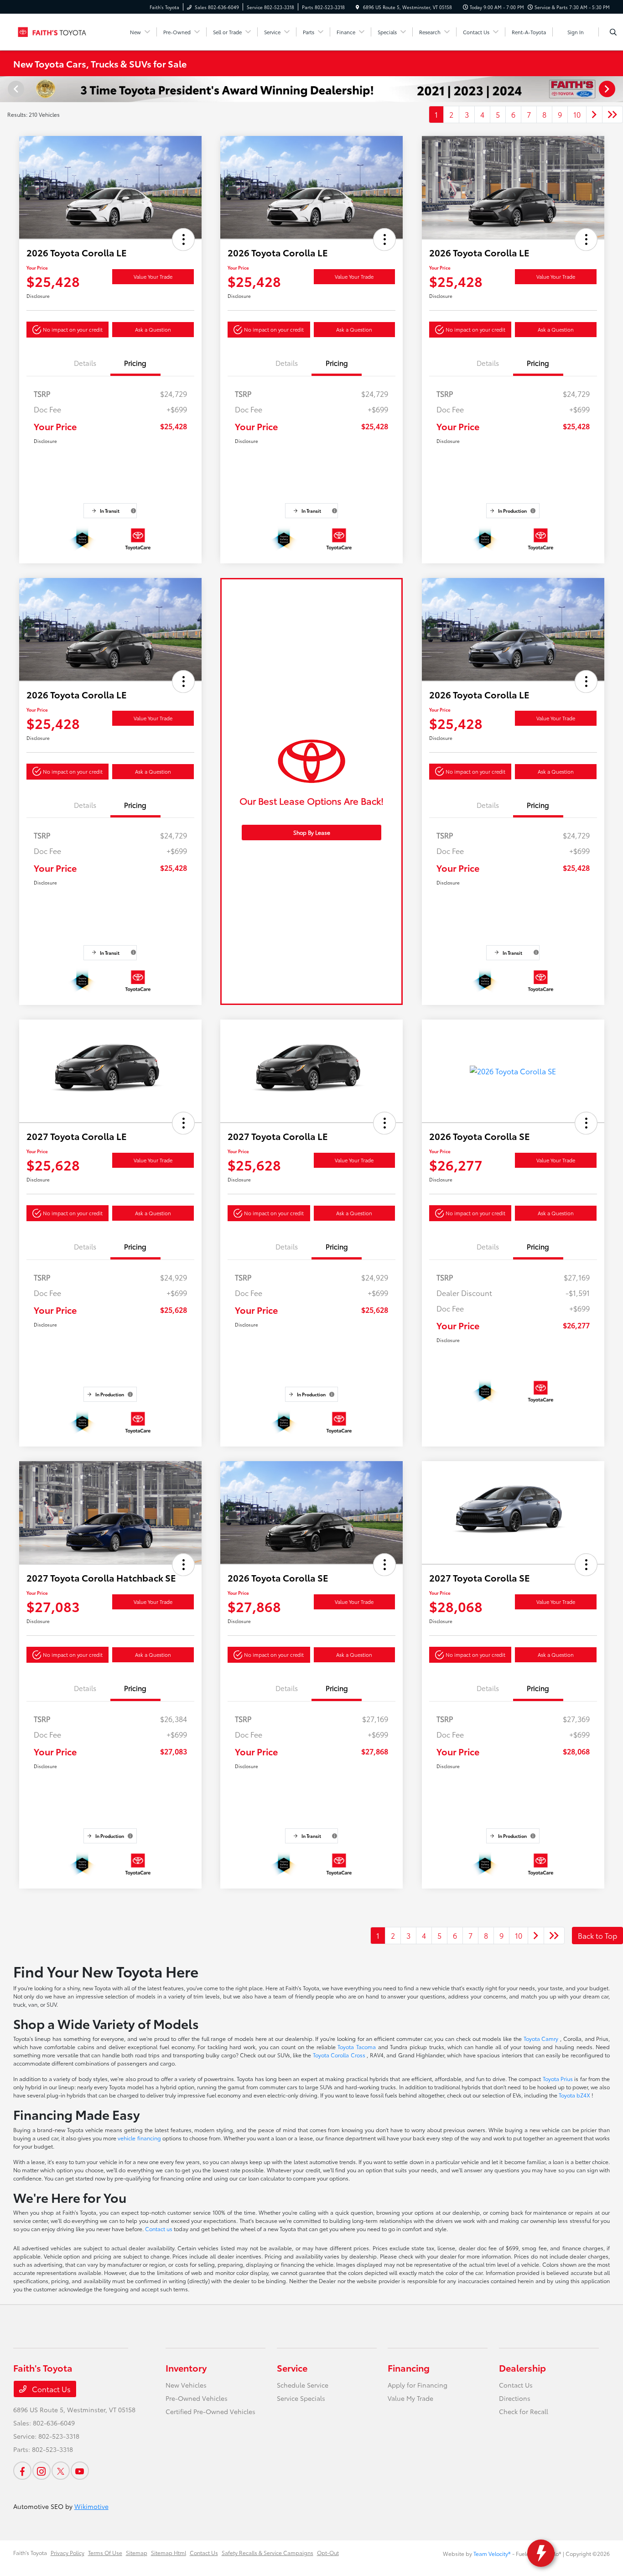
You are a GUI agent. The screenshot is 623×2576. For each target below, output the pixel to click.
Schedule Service (303, 2385)
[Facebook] (22, 2471)
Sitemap (137, 2553)
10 (577, 114)
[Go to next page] (594, 114)
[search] (613, 32)
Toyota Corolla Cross (340, 2055)
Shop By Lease (312, 832)
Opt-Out (328, 2553)
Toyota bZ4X (575, 2095)
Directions (515, 2398)
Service (292, 2368)
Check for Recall (524, 2411)
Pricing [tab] (135, 363)
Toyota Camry (542, 2038)
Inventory (186, 2368)
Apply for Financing (418, 2385)
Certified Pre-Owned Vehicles (210, 2411)
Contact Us (50, 2389)
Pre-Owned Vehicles (197, 2398)
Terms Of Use (105, 2553)
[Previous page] (15, 89)
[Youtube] (80, 2471)
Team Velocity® (492, 2553)
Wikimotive (91, 2506)
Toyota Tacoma (358, 2047)
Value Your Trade (153, 276)
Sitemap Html (169, 2553)
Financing (409, 2368)
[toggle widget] (541, 2553)
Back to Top (597, 1935)
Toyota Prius (559, 2079)
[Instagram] (42, 2471)
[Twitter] (61, 2471)
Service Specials (301, 2398)
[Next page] (608, 89)
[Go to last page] (613, 114)
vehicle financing (140, 2138)
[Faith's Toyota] (55, 30)
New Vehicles (186, 2385)
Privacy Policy (67, 2553)
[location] (358, 7)
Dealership (522, 2368)
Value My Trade (410, 2398)
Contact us (159, 2229)
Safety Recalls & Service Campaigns (267, 2553)
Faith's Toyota (30, 2553)
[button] (183, 239)
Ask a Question (153, 329)
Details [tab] (85, 363)
